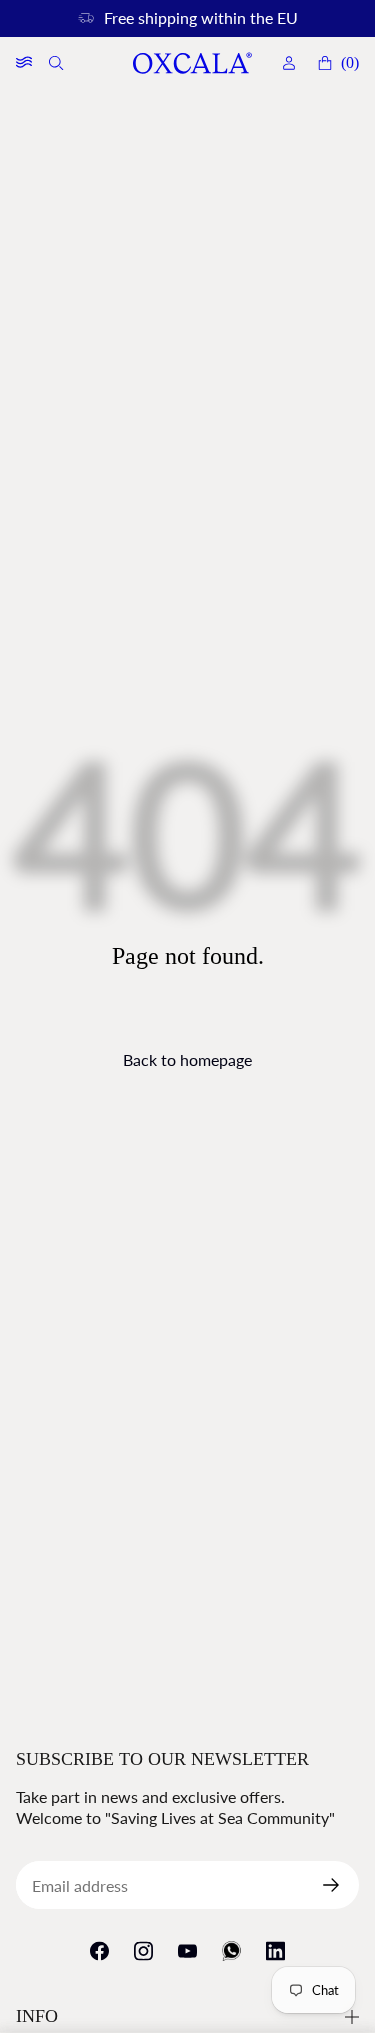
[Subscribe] (339, 1885)
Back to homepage (187, 1059)
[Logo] (192, 63)
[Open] (24, 63)
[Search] (58, 63)
